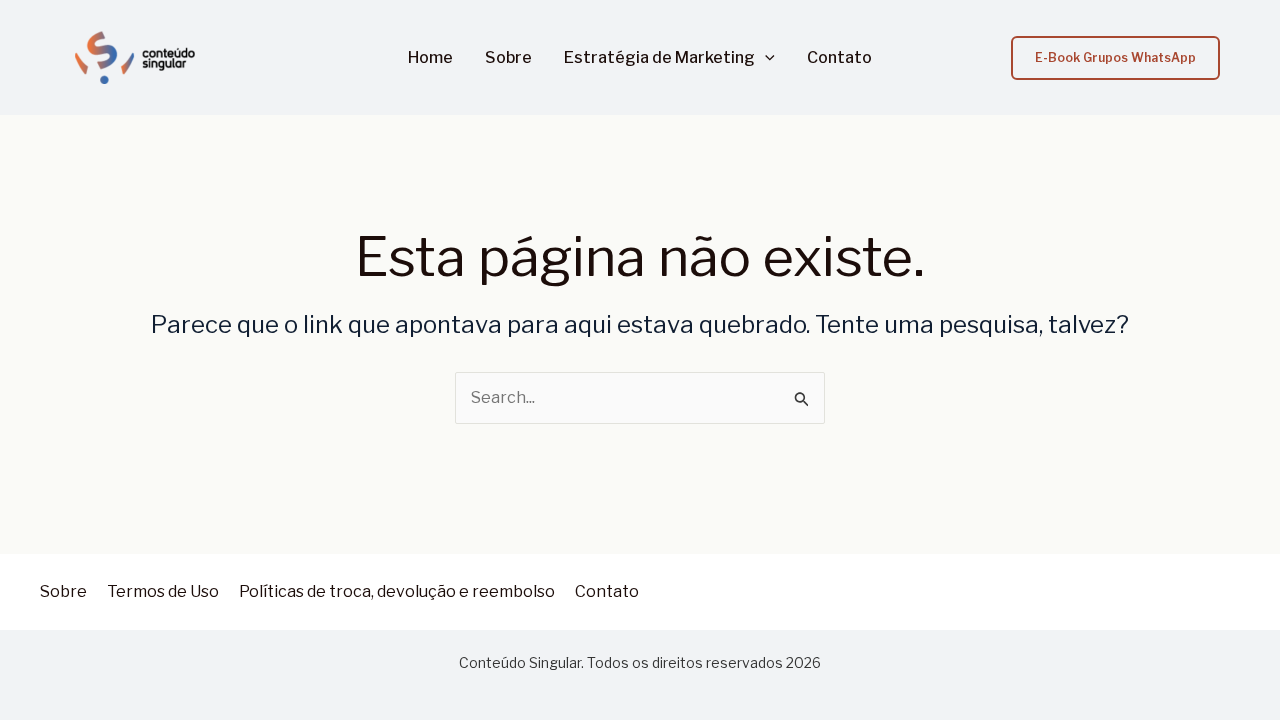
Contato (839, 58)
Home (430, 58)
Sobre (508, 58)
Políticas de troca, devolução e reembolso (397, 591)
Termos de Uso (163, 591)
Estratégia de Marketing (659, 58)
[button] (765, 58)
